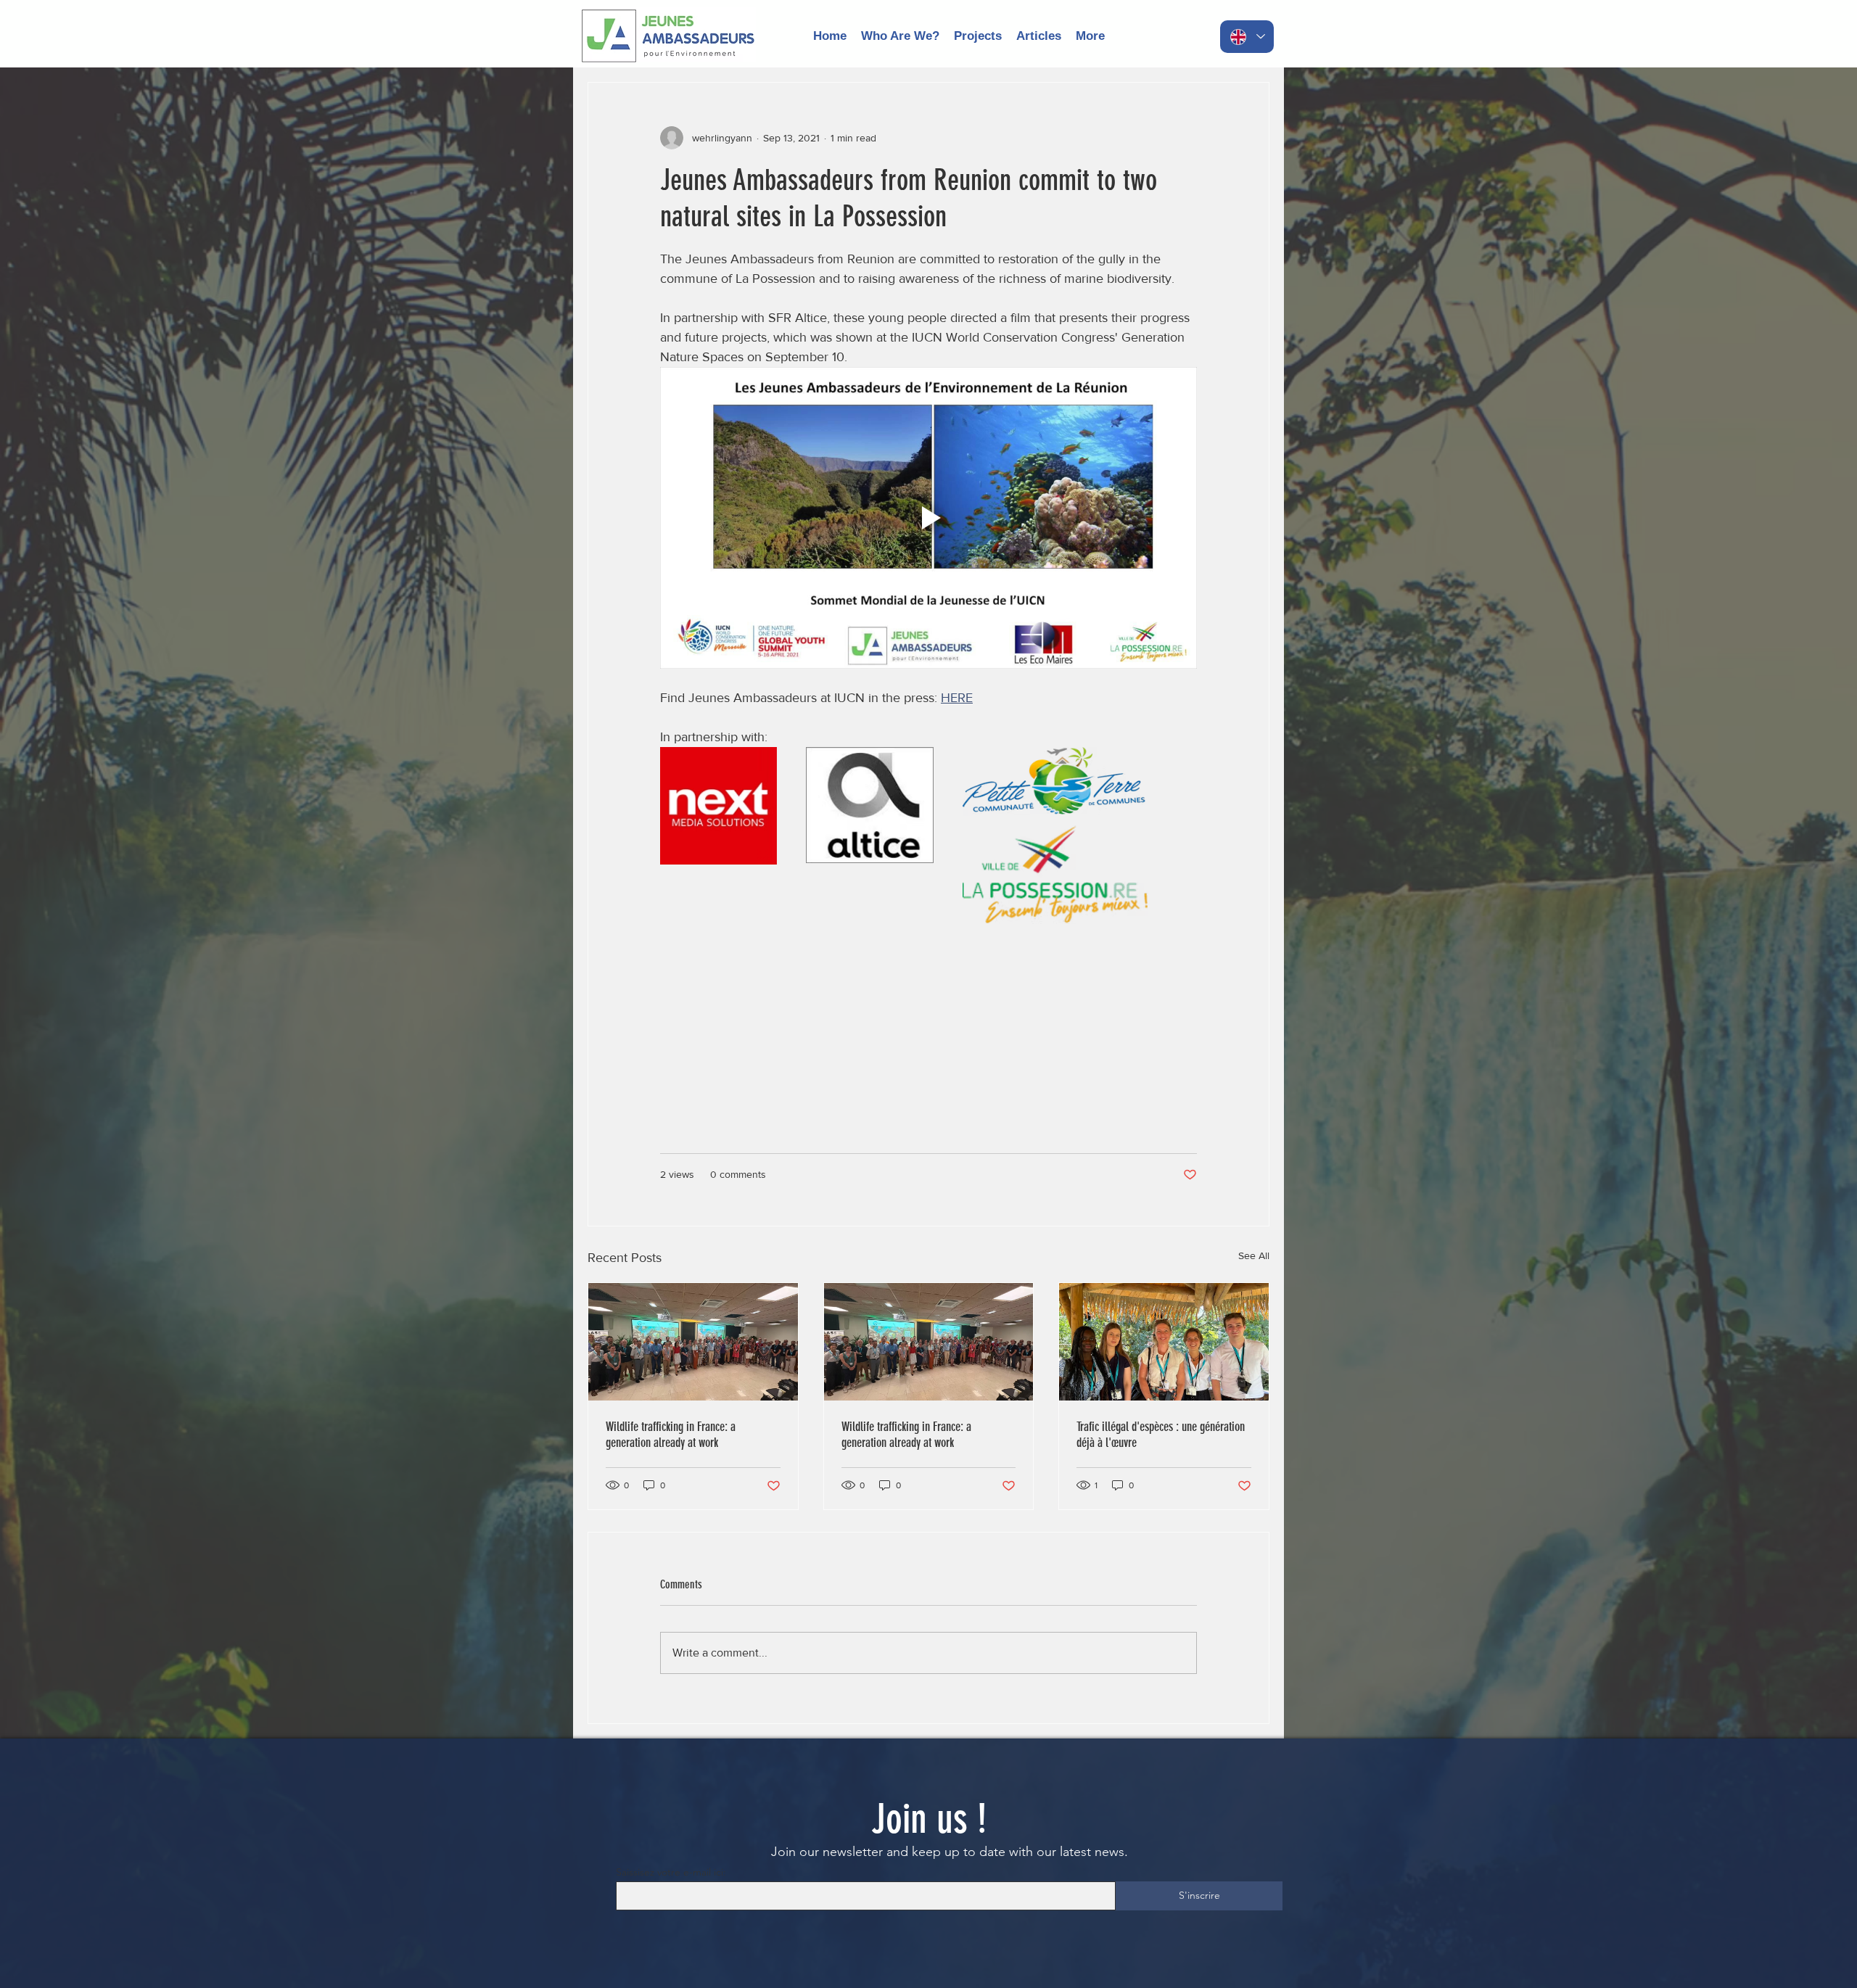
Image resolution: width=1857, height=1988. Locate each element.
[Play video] (928, 518)
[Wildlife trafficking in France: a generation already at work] (693, 1342)
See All (1254, 1255)
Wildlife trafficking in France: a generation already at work (671, 1435)
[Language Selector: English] (1247, 37)
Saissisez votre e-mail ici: (671, 1872)
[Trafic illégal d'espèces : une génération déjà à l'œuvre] (1164, 1342)
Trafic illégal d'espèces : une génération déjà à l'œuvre (1161, 1435)
